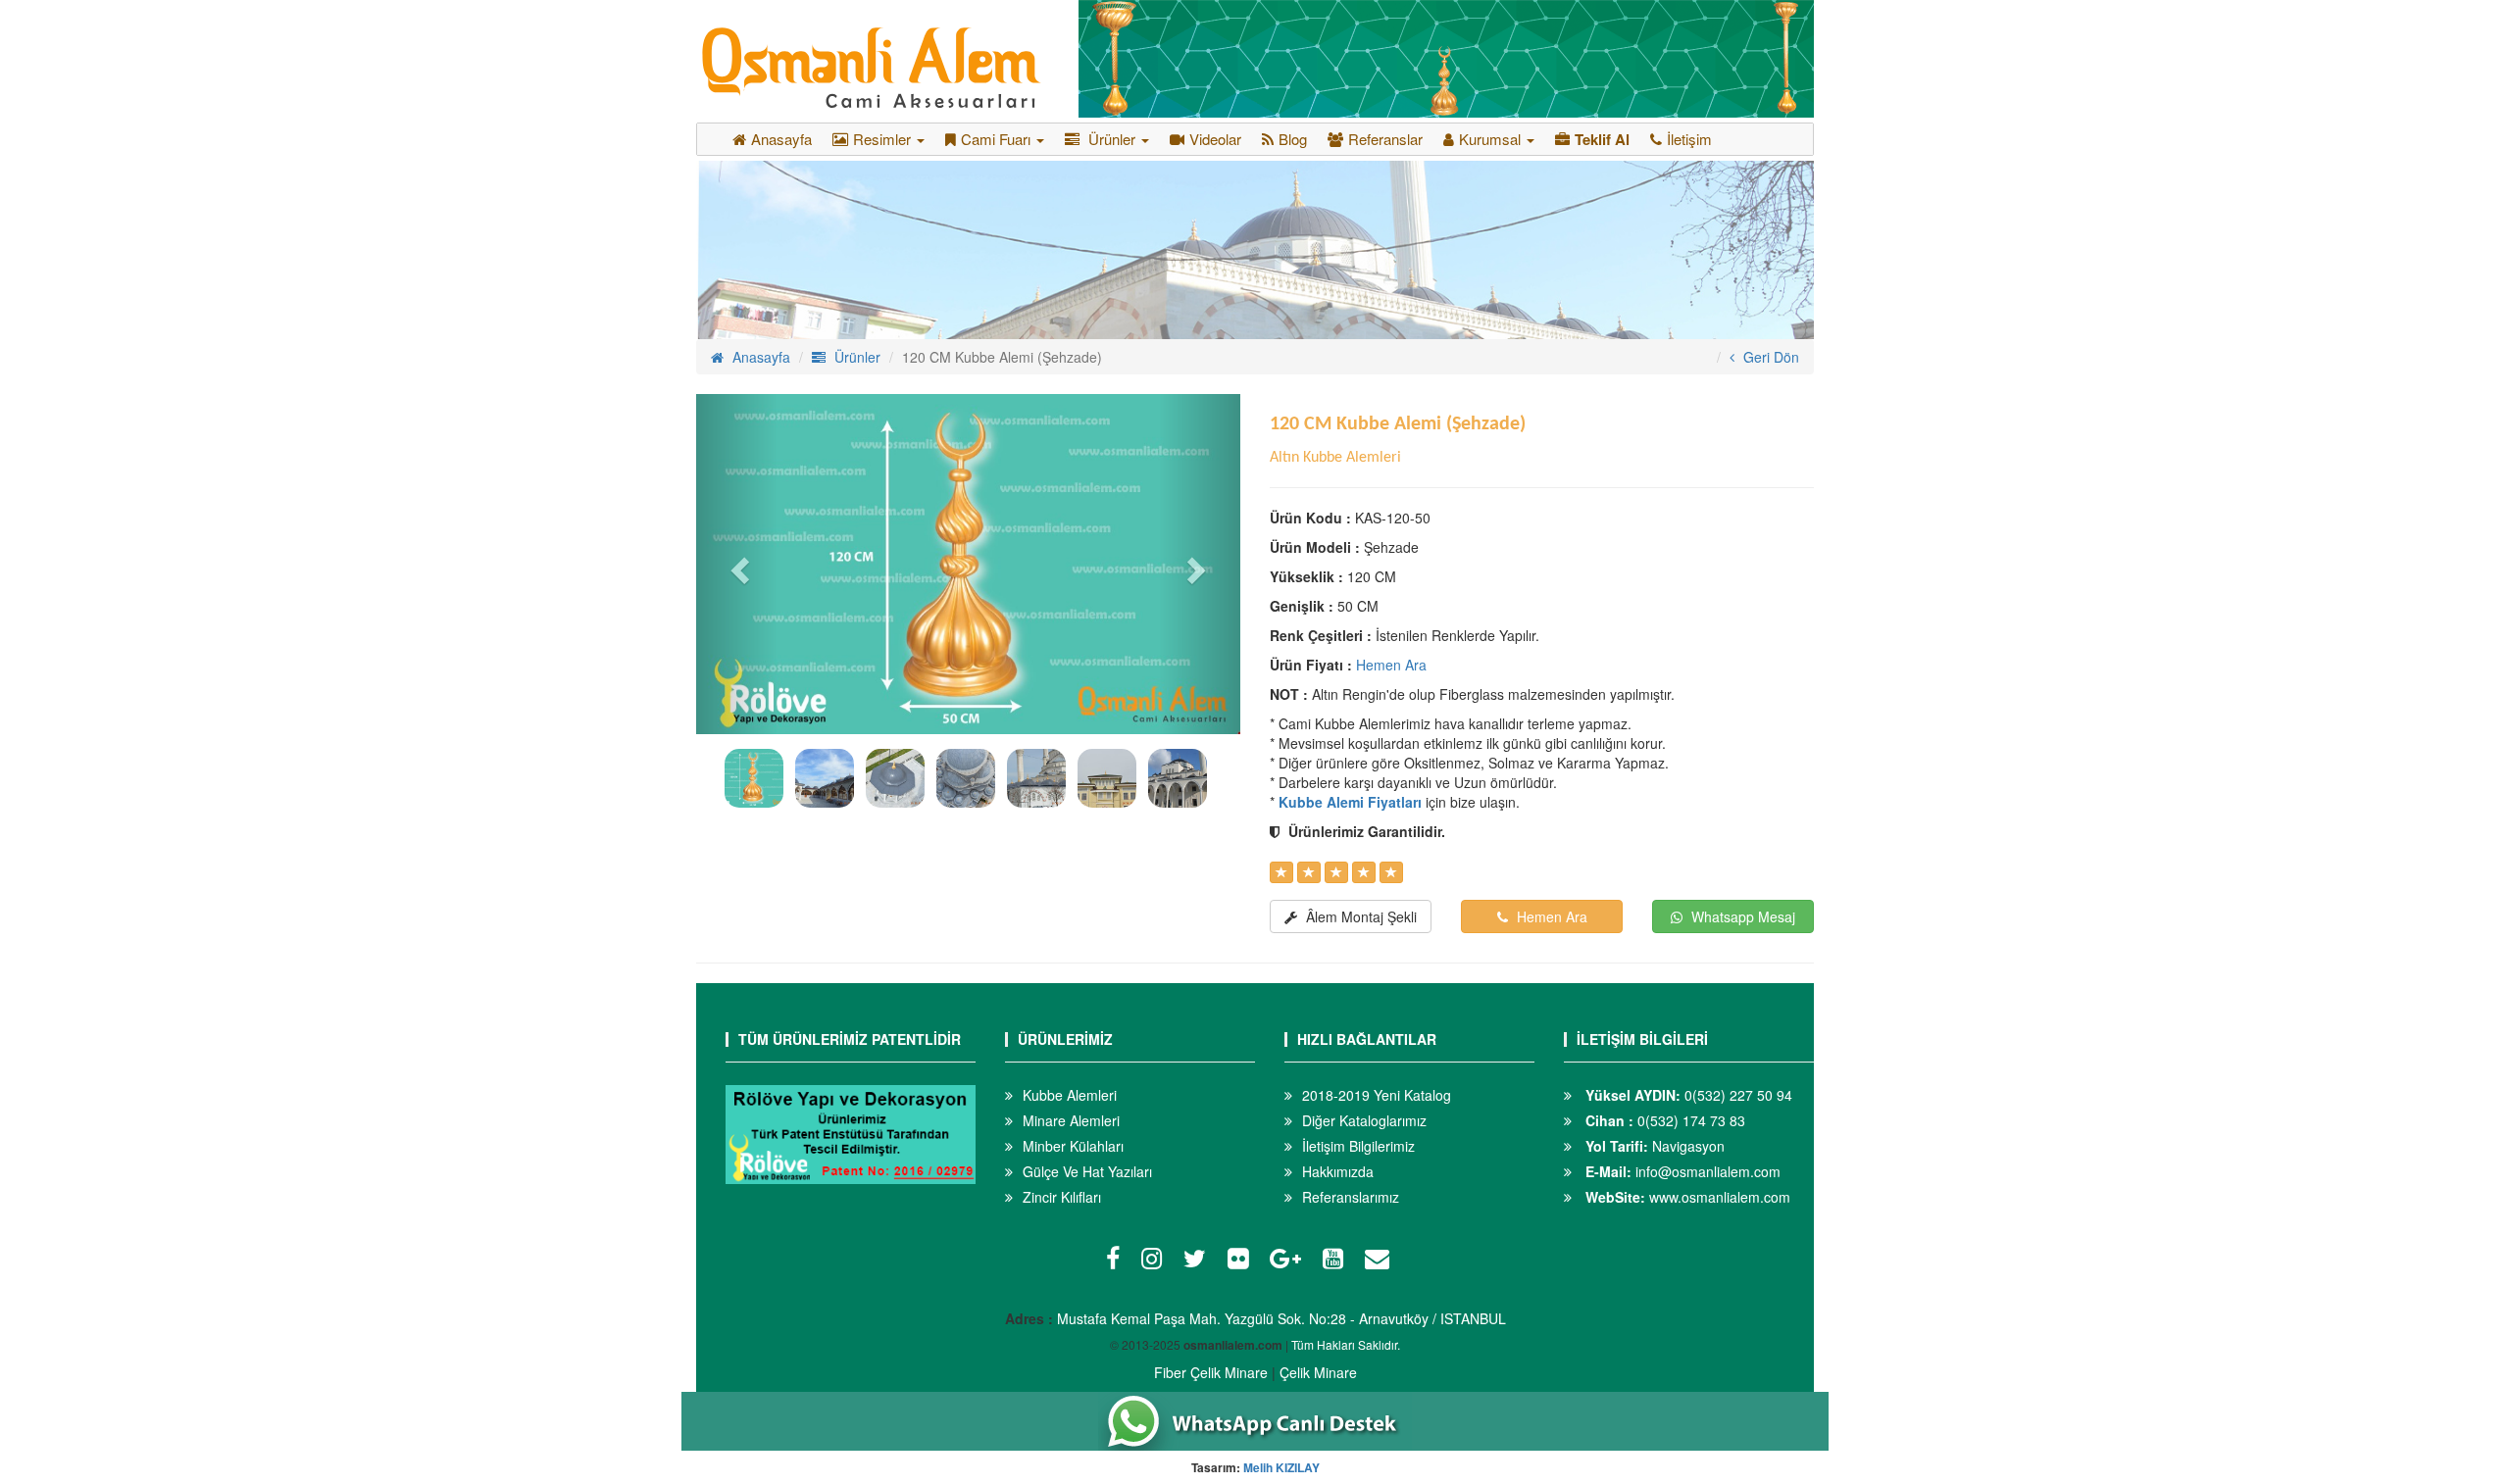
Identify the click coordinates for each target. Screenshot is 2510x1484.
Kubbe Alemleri (1070, 1095)
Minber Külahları (1073, 1146)
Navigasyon (1653, 1146)
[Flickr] (1243, 1261)
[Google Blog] (1290, 1261)
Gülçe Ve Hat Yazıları (1087, 1171)
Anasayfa (781, 139)
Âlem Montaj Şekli (1359, 916)
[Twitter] (1200, 1261)
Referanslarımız (1351, 1197)
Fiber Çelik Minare (1211, 1372)
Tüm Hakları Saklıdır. (1346, 1344)
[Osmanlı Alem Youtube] (1338, 1261)
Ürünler (855, 357)
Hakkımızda (1338, 1171)
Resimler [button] (884, 139)
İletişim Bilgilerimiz (1358, 1146)
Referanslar (1385, 139)
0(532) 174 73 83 (1663, 1120)
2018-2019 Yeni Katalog (1377, 1095)
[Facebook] (1118, 1261)
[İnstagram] (1156, 1261)
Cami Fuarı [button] (998, 139)
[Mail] (1382, 1261)
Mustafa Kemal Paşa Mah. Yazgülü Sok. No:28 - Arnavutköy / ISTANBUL (1281, 1318)
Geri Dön (1769, 357)
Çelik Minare (1318, 1372)
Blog (1293, 139)
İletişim (1689, 139)
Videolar (1215, 139)
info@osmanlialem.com (1681, 1171)
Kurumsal (1492, 139)
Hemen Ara (1391, 665)
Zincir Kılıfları (1062, 1197)
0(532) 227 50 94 (1687, 1095)
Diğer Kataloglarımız (1364, 1120)
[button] (737, 564)
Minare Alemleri (1071, 1120)
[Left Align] (1281, 872)
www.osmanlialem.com (1686, 1197)
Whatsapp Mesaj (1741, 916)
